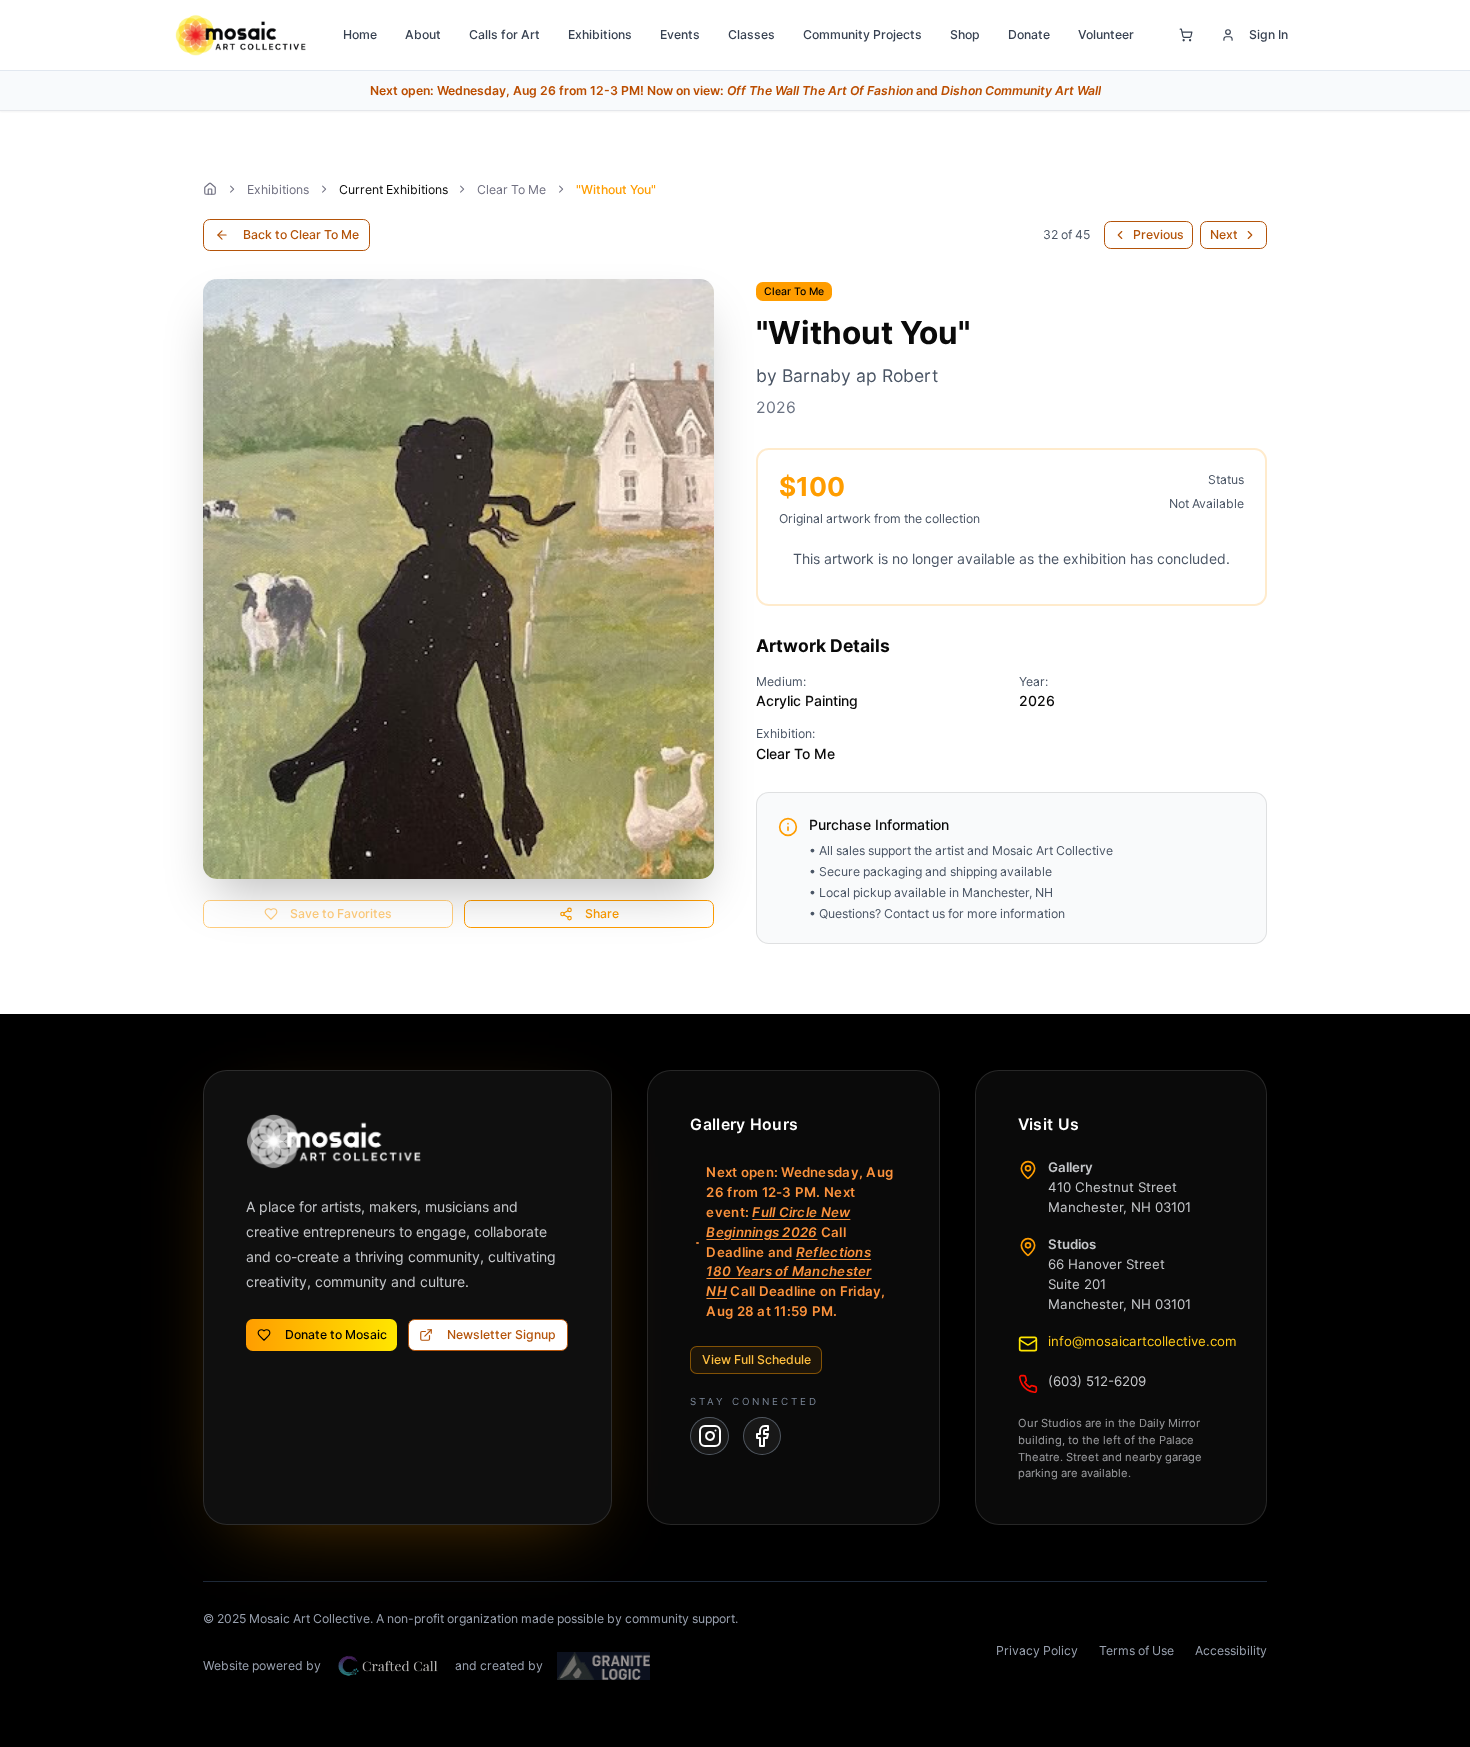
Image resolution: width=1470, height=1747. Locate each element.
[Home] (210, 189)
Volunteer (1106, 34)
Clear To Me (511, 189)
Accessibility (1231, 1650)
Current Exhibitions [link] (393, 189)
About (423, 34)
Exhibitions (600, 34)
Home (360, 34)
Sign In (1268, 34)
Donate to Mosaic (336, 1334)
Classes (751, 34)
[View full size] (458, 579)
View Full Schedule (756, 1359)
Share (602, 913)
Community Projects (862, 34)
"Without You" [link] (616, 189)
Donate (1029, 34)
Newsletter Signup (501, 1334)
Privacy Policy (1037, 1650)
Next (1224, 234)
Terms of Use (1136, 1650)
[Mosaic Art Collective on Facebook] (762, 1436)
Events (680, 34)
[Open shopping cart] (1186, 35)
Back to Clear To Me (301, 234)
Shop (965, 34)
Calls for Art (504, 34)
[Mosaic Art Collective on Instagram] (709, 1436)
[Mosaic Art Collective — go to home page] (240, 35)
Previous (1158, 234)
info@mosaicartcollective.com (1142, 1341)
